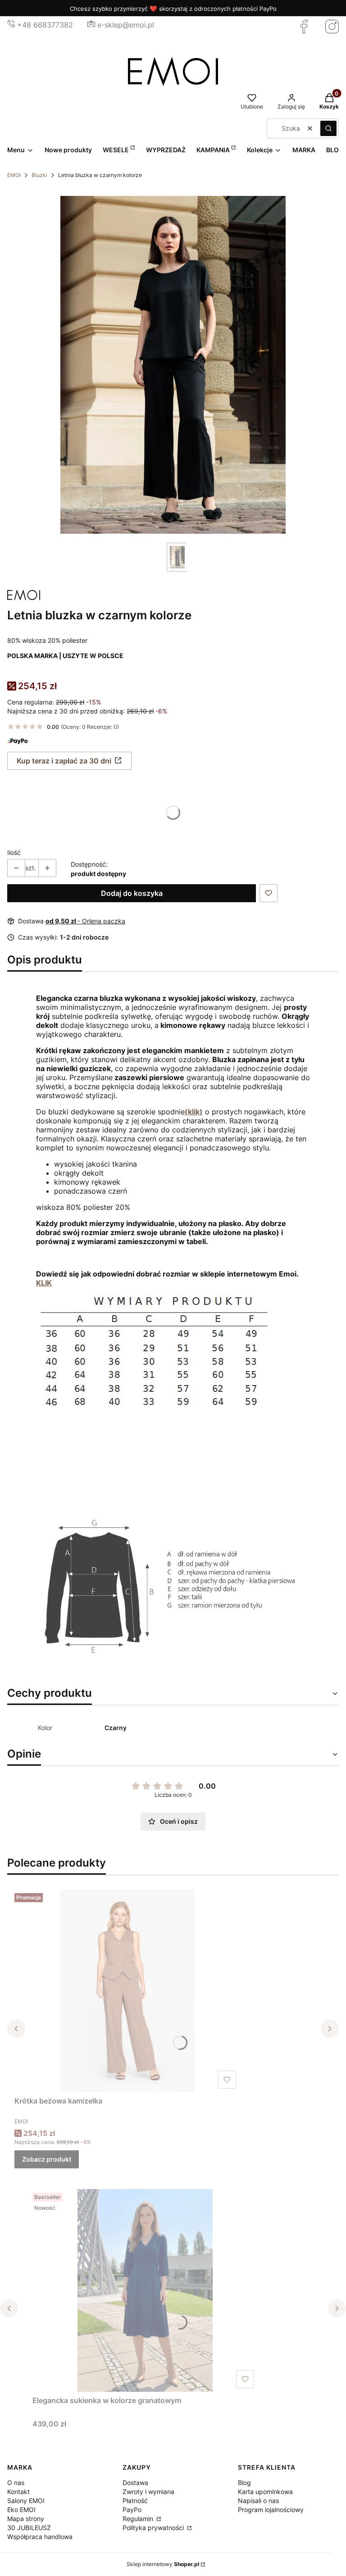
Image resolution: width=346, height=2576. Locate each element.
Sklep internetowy (163, 2564)
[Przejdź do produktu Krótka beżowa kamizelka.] (127, 1991)
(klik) (194, 1112)
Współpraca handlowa (40, 2537)
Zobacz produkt (47, 2159)
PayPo (132, 2510)
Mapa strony (26, 2519)
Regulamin (139, 2519)
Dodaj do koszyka (132, 893)
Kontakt (18, 2492)
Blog (244, 2483)
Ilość (14, 852)
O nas (16, 2483)
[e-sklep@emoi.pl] (91, 25)
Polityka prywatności (154, 2528)
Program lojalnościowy (271, 2510)
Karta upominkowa (265, 2492)
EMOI (14, 175)
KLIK (44, 1283)
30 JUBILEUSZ (29, 2528)
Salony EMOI (26, 2501)
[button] (328, 128)
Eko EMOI (21, 2510)
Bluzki (39, 175)
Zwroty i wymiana (148, 2492)
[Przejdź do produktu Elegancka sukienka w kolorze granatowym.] (145, 2290)
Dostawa (135, 2483)
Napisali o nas (258, 2501)
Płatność (135, 2501)
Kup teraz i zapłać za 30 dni (64, 761)
